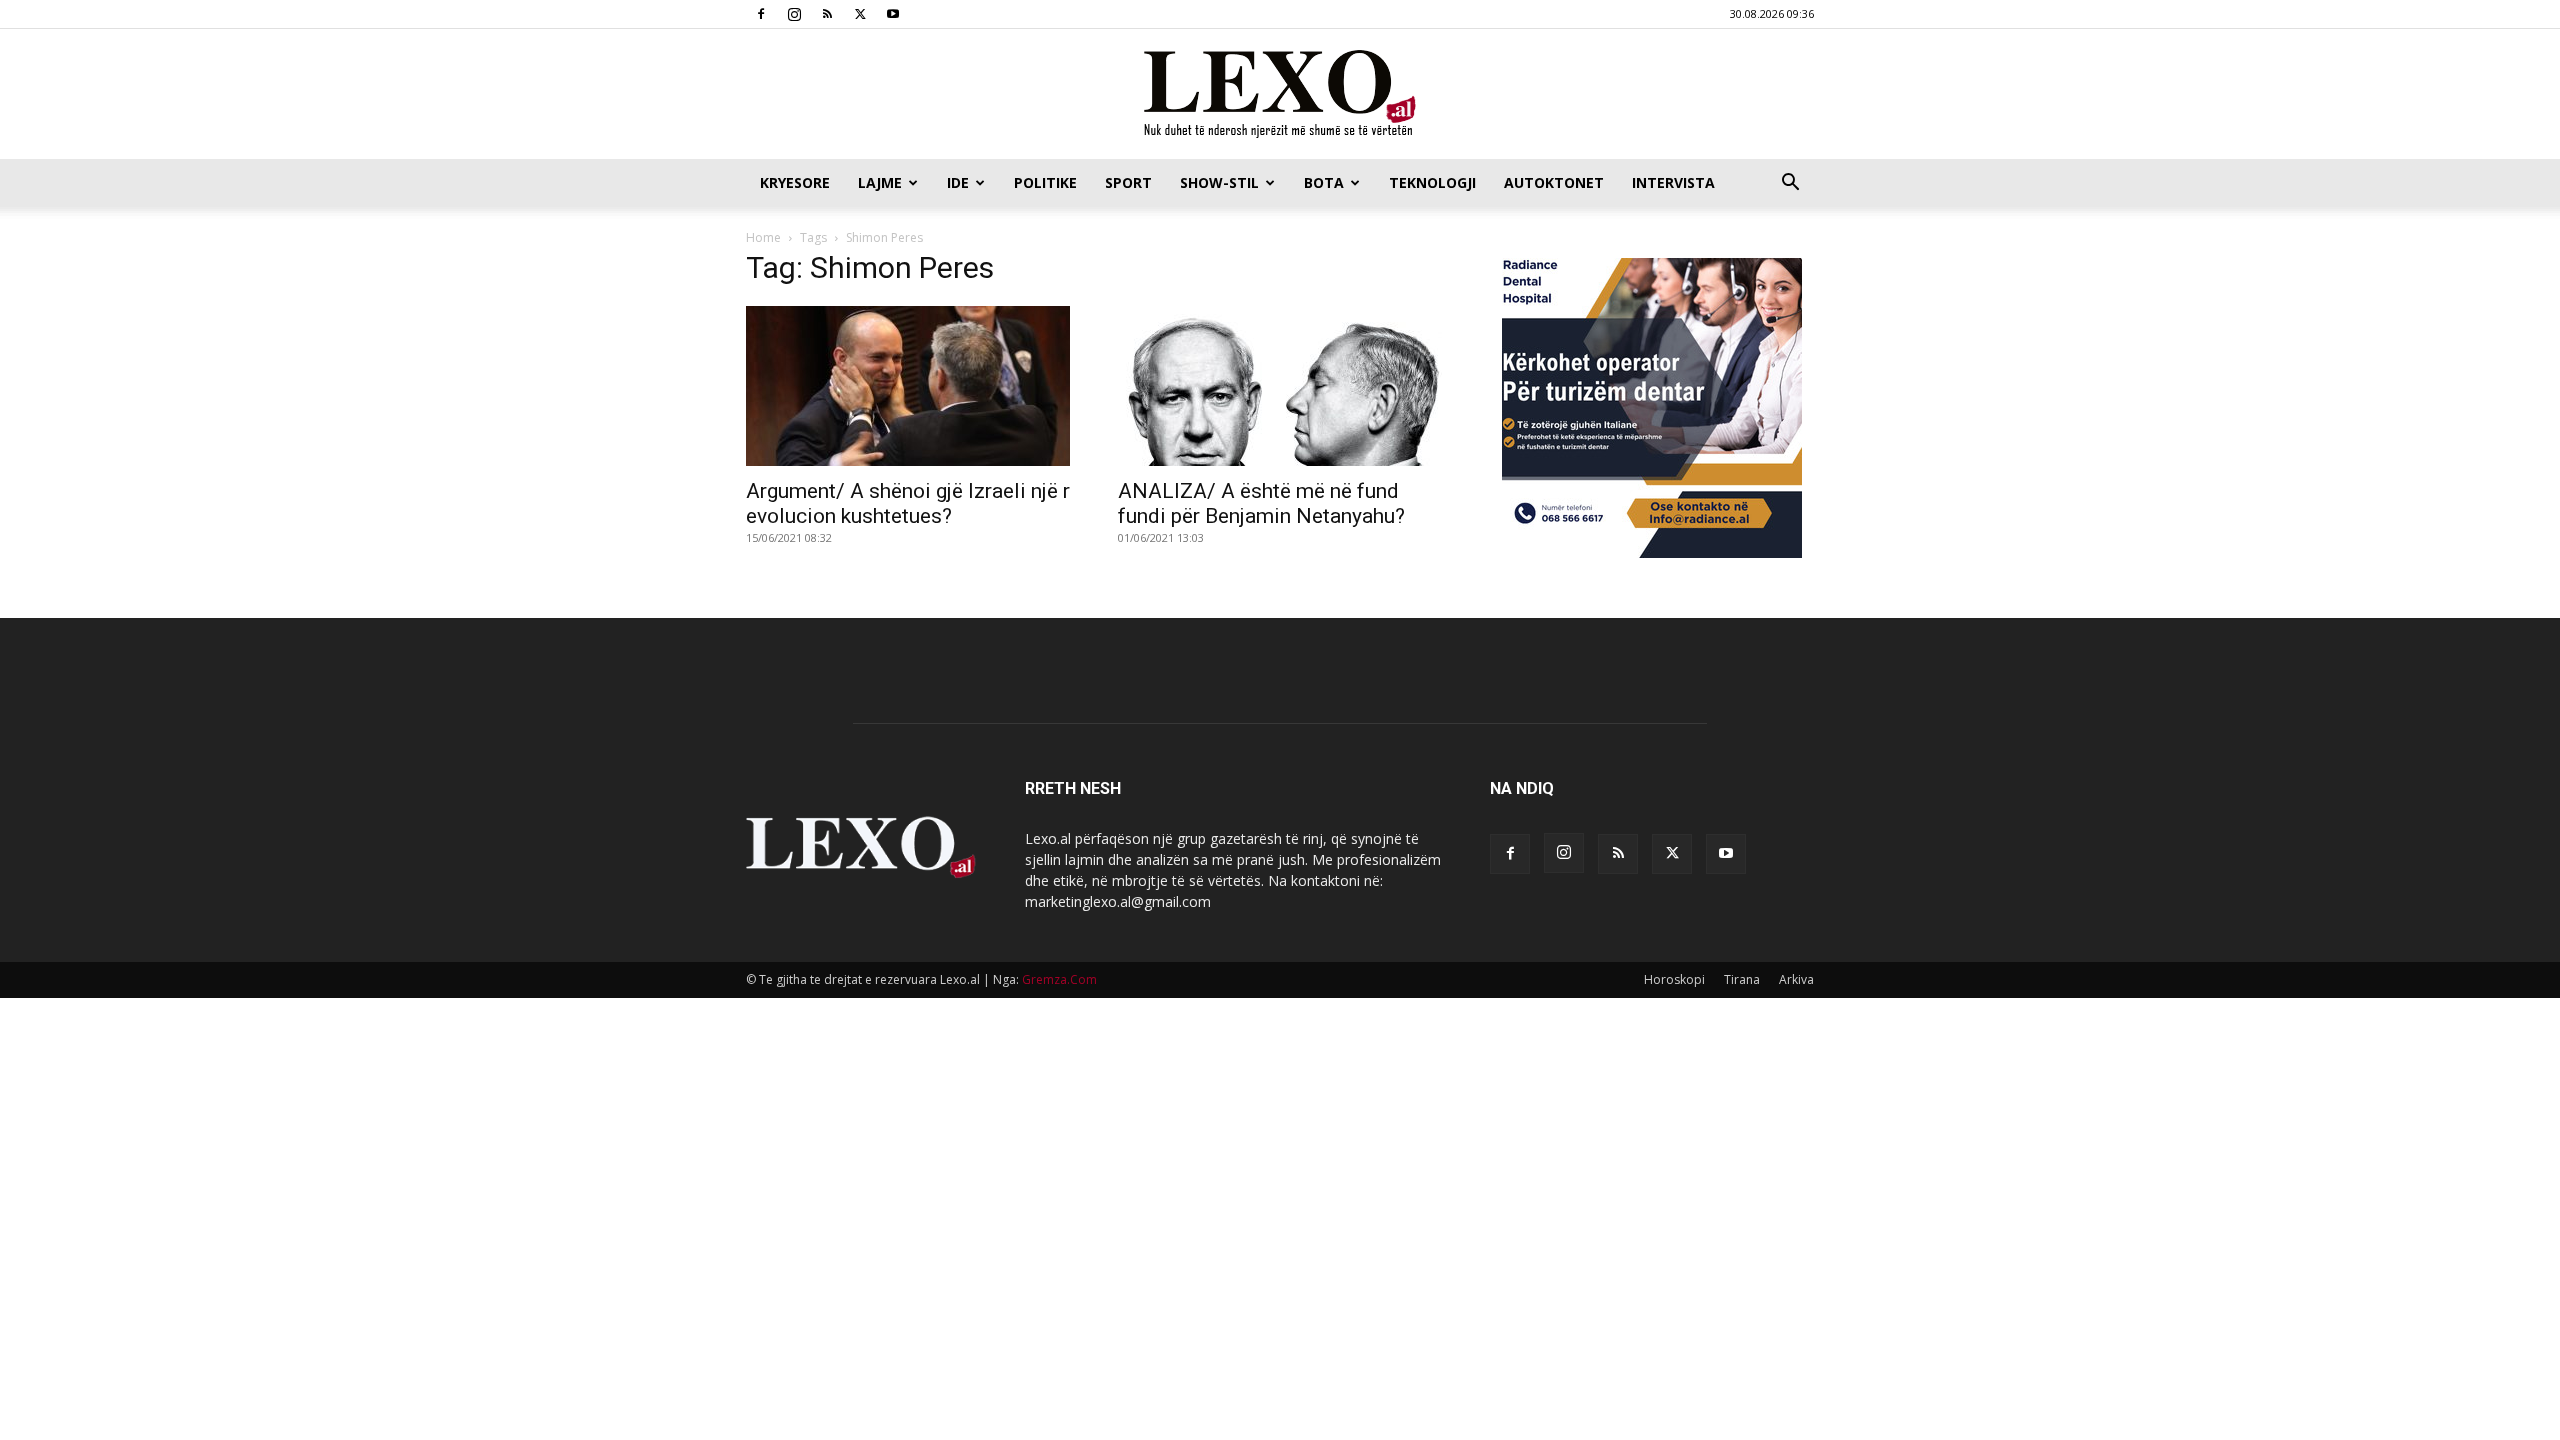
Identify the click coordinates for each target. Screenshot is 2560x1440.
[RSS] (827, 14)
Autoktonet (1554, 182)
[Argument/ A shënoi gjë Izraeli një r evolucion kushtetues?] (908, 386)
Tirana (1742, 979)
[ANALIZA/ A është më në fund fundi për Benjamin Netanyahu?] (1280, 386)
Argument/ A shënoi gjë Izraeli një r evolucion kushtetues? (908, 503)
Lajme (880, 182)
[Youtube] (893, 14)
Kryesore (795, 182)
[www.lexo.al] (1280, 95)
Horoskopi (1674, 979)
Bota (1324, 182)
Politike (1045, 182)
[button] (1790, 184)
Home (763, 237)
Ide (958, 182)
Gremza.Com (1059, 979)
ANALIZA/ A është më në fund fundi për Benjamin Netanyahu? (1261, 503)
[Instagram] (794, 14)
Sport (1128, 182)
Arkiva (1796, 979)
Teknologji (1432, 182)
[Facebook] (761, 14)
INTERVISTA (1673, 182)
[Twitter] (860, 14)
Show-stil (1219, 182)
